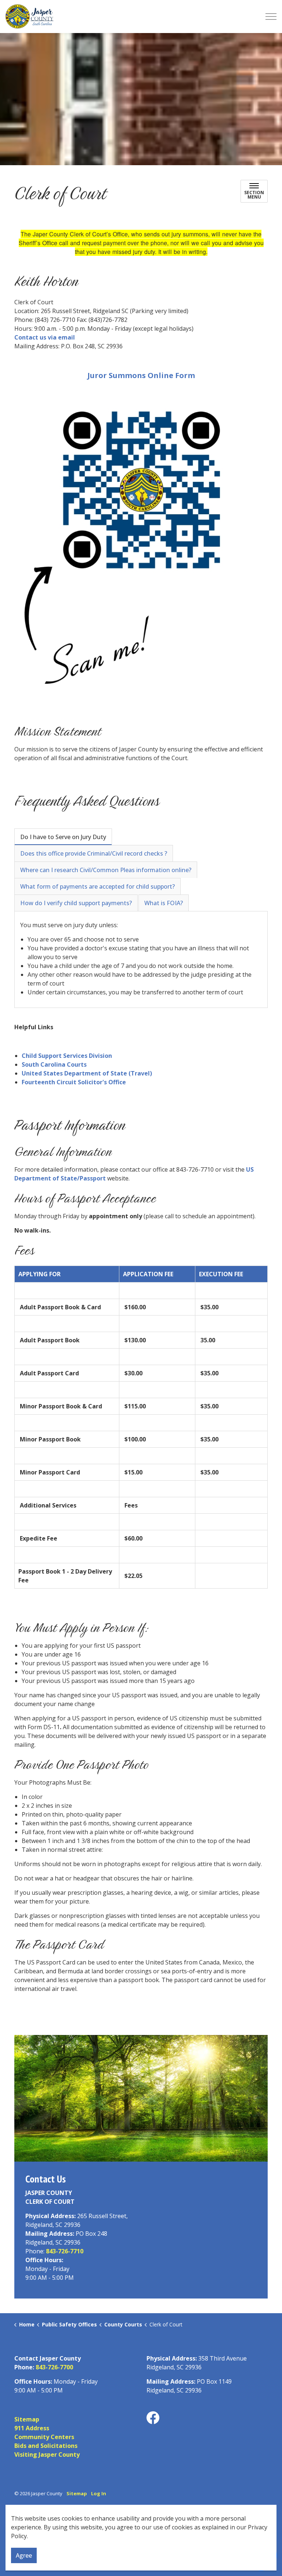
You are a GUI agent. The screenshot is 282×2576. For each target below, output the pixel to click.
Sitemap (27, 2419)
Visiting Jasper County (47, 2455)
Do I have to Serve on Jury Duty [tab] (63, 837)
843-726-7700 (54, 2367)
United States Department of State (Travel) (87, 1073)
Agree (24, 2555)
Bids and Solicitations (46, 2446)
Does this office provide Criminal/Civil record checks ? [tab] (94, 853)
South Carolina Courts (54, 1064)
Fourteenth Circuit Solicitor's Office (74, 1082)
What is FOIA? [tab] (164, 903)
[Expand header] (271, 17)
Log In (99, 2493)
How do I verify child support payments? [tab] (76, 903)
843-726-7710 (65, 2251)
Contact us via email (45, 337)
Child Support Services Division (67, 1056)
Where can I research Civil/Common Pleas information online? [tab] (106, 870)
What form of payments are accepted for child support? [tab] (97, 886)
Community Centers (44, 2437)
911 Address (32, 2428)
